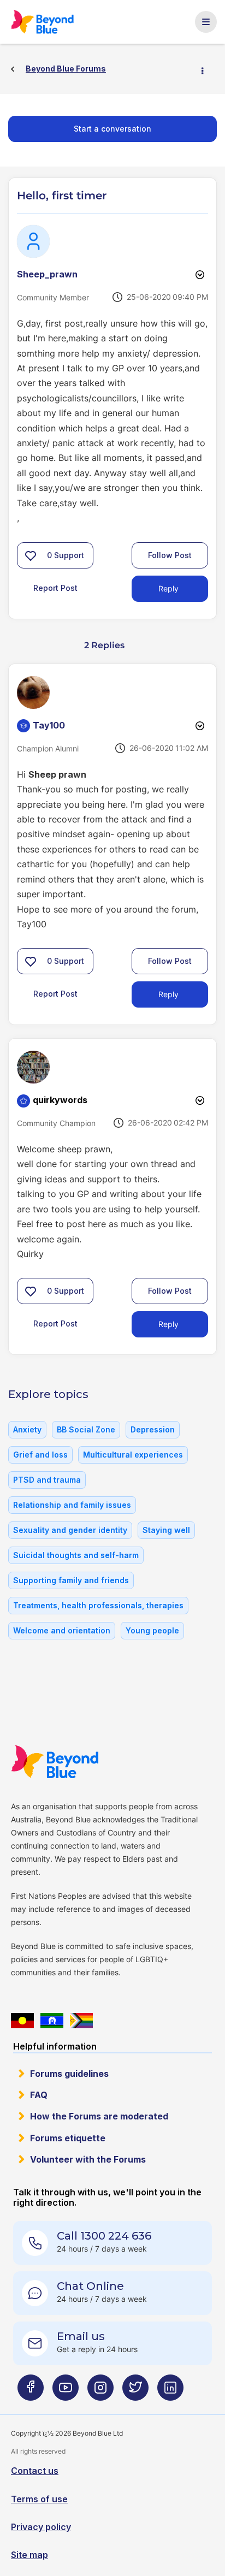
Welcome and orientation (62, 1630)
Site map (29, 2555)
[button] (31, 555)
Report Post (55, 588)
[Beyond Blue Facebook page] (31, 2392)
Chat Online (90, 2286)
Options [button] (207, 69)
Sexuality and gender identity (70, 1530)
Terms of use (39, 2499)
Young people (152, 1630)
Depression (153, 1429)
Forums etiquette (68, 2138)
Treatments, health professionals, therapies (98, 1605)
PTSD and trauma (47, 1480)
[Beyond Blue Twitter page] (135, 2392)
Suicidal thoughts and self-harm (76, 1555)
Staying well (166, 1530)
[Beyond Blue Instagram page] (100, 2392)
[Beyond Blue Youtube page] (66, 2392)
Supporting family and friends (71, 1580)
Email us (81, 2336)
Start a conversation (112, 129)
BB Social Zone (86, 1429)
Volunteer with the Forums (88, 2159)
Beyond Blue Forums (46, 22)
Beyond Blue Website (58, 1762)
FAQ (39, 2095)
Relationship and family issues (72, 1505)
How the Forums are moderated (99, 2116)
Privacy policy (41, 2527)
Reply (168, 588)
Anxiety (27, 1429)
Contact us (35, 2471)
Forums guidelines (69, 2074)
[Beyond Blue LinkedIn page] (170, 2392)
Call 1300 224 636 (104, 2236)
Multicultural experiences (133, 1455)
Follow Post (170, 555)
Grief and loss (40, 1455)
